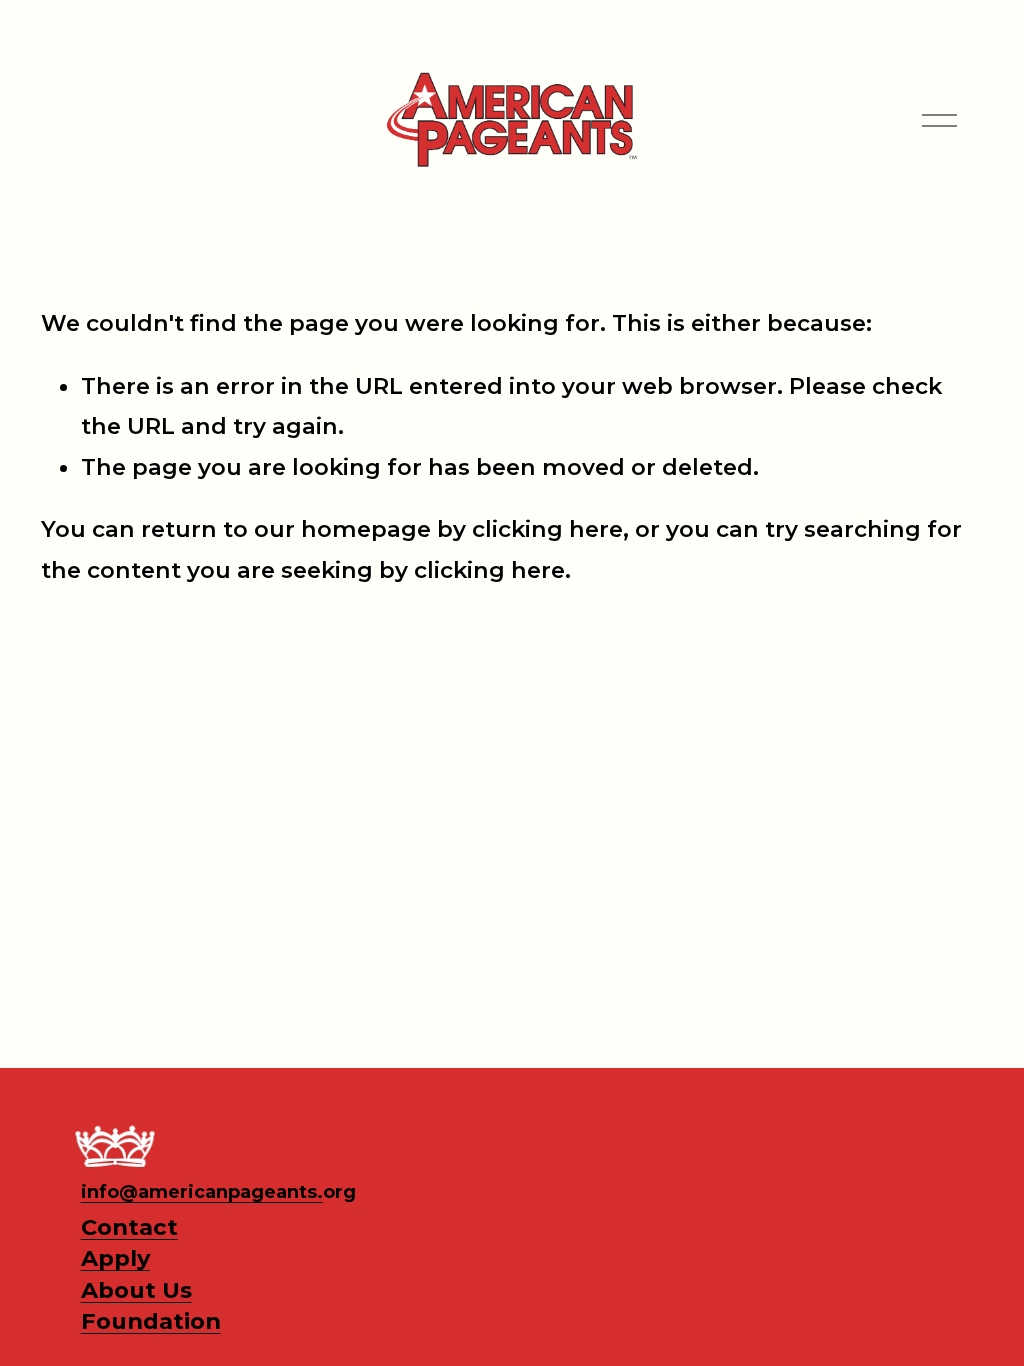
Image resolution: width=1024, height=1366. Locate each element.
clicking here (547, 529)
